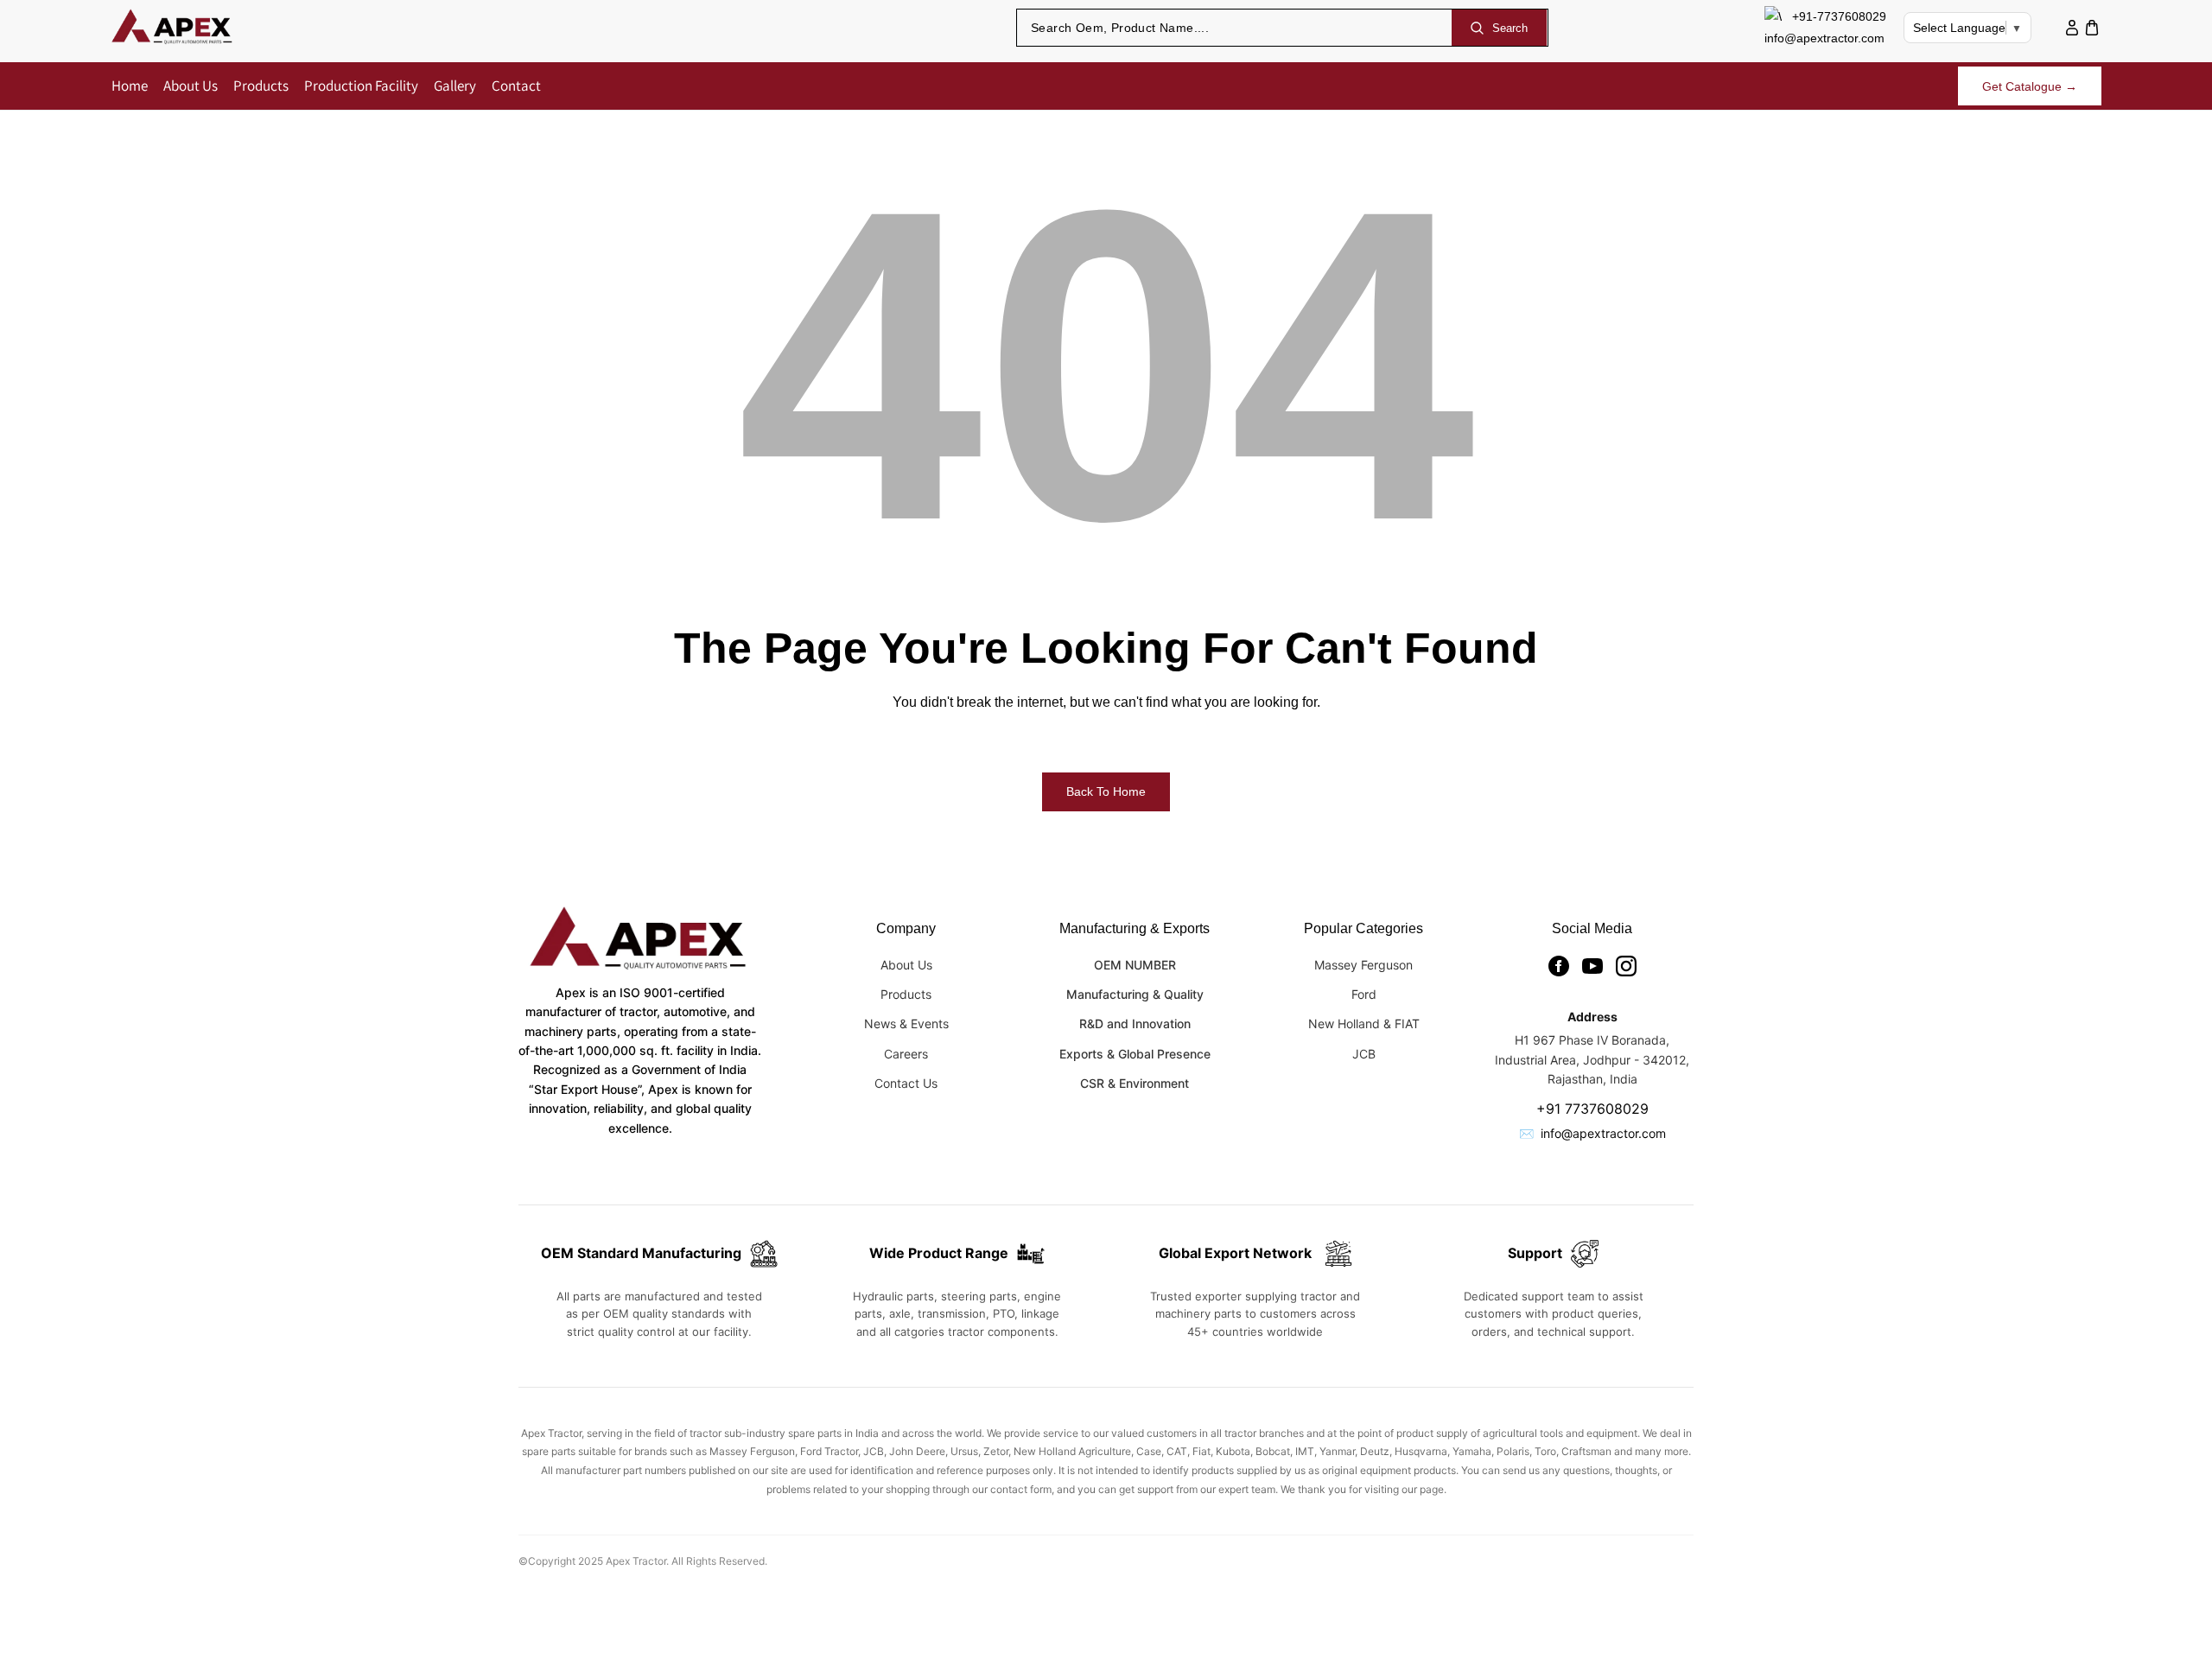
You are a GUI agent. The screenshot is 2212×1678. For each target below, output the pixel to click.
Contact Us (906, 1083)
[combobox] (1235, 28)
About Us (906, 965)
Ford (1364, 994)
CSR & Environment (1135, 1083)
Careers (906, 1054)
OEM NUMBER (1135, 965)
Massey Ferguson (1363, 965)
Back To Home (1106, 791)
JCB (1364, 1054)
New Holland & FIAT (1364, 1023)
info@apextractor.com (1824, 38)
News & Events (906, 1023)
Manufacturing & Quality (1135, 994)
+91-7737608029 (1839, 16)
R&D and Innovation (1135, 1023)
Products (906, 994)
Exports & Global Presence (1135, 1054)
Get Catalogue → (2030, 86)
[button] (2091, 28)
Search (1510, 28)
